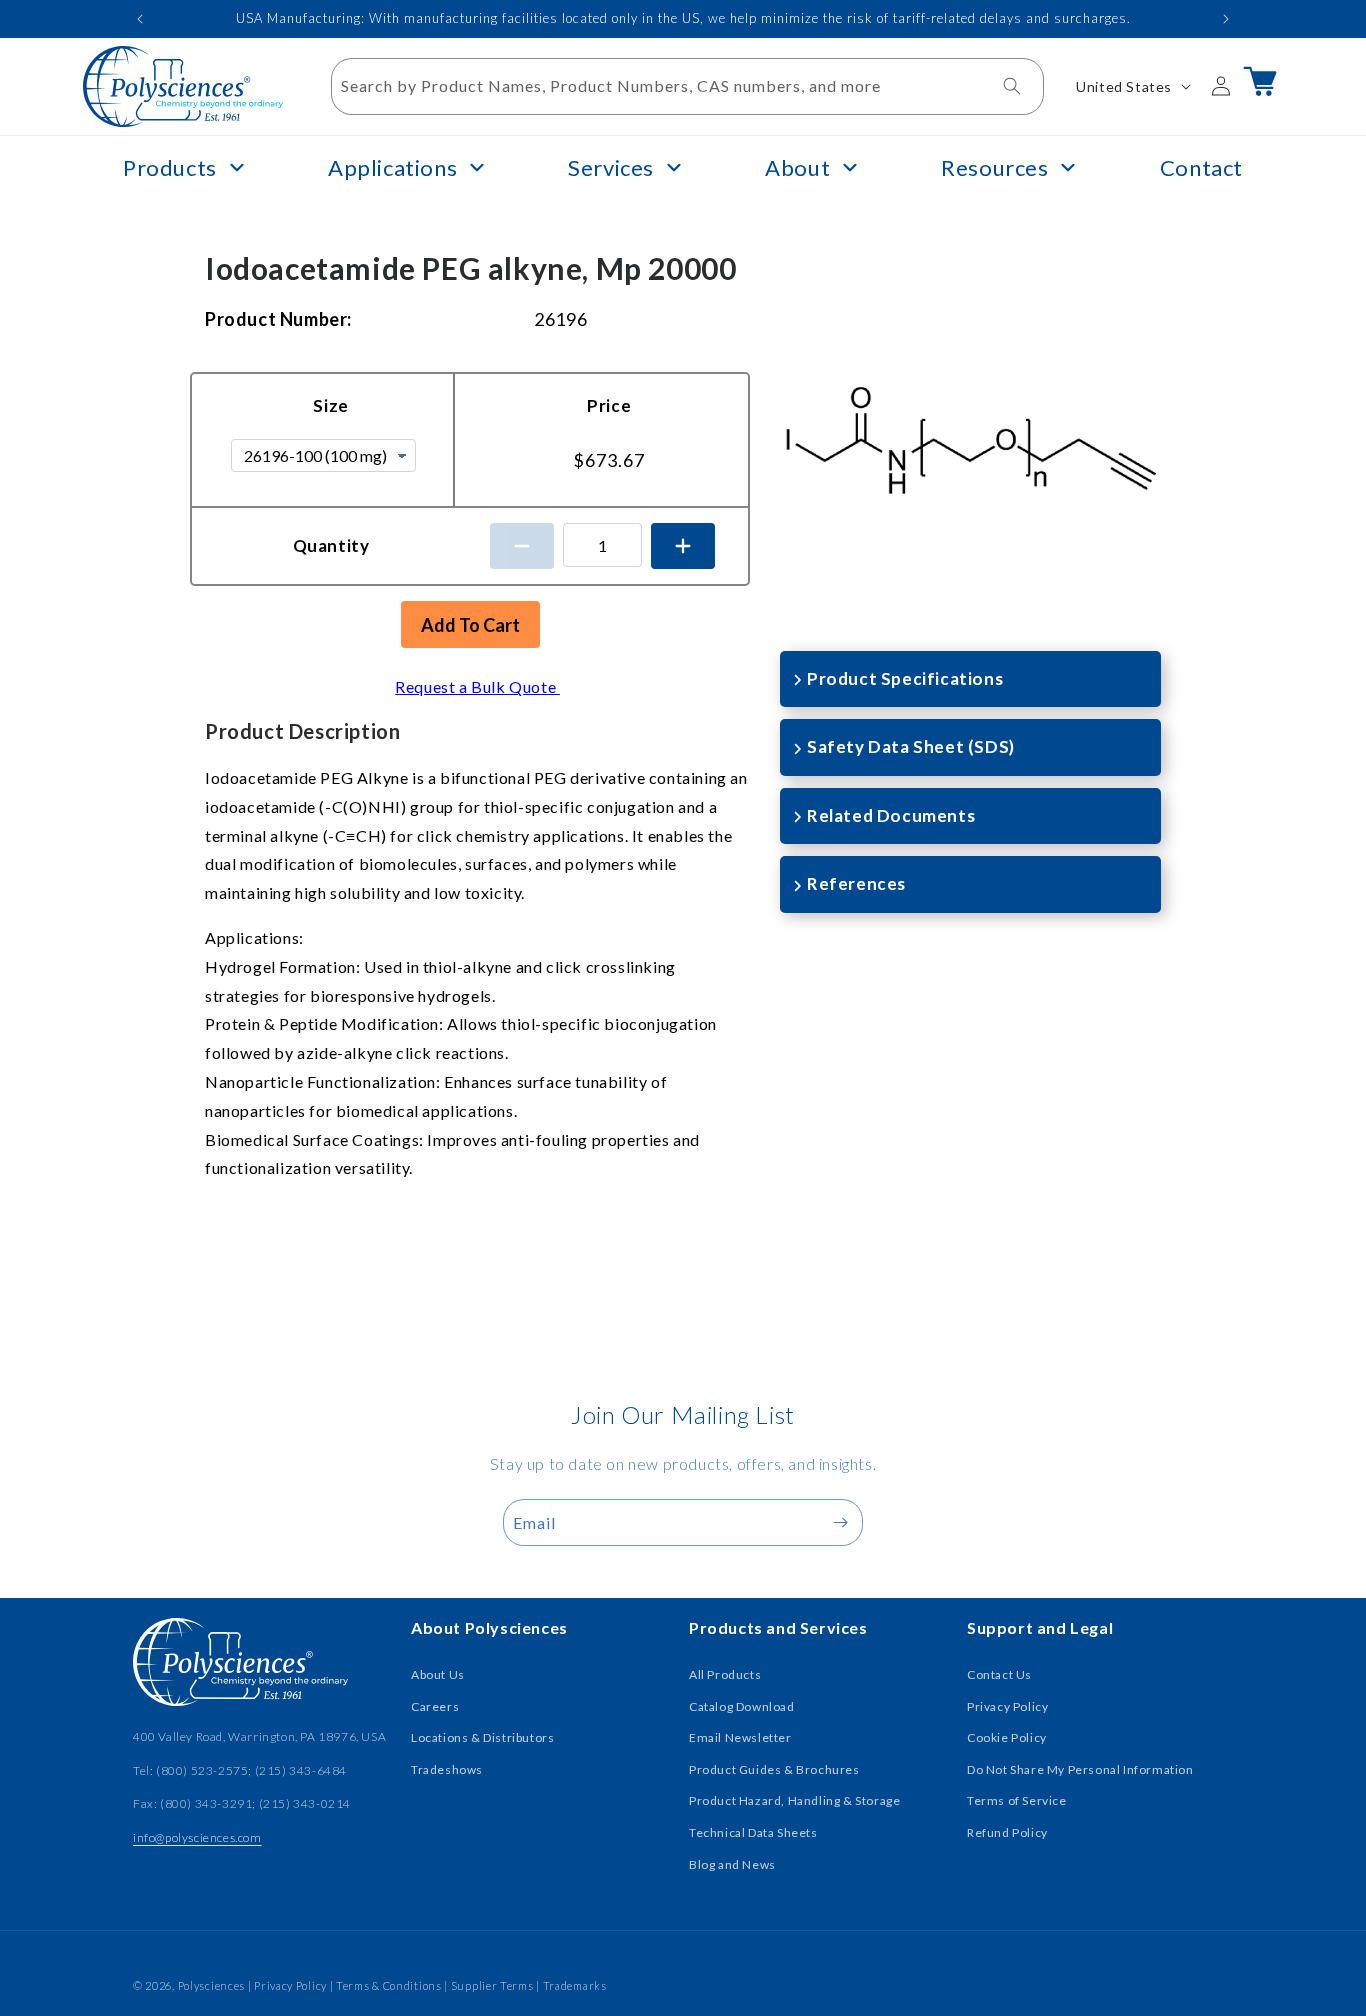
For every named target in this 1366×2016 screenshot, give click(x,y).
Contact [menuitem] (1201, 167)
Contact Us (999, 1674)
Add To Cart (470, 625)
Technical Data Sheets (753, 1832)
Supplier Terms (492, 1985)
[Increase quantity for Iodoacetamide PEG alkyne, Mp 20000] (683, 546)
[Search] (1012, 86)
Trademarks (575, 1985)
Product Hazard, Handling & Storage (794, 1800)
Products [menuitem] (170, 167)
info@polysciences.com (197, 1837)
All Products (725, 1674)
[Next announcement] (1226, 19)
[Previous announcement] (140, 19)
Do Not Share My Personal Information (1080, 1769)
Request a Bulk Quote (477, 686)
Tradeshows (447, 1769)
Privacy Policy (1007, 1706)
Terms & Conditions (389, 1985)
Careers (435, 1706)
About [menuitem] (797, 167)
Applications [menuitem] (392, 167)
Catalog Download (742, 1706)
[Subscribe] (840, 1522)
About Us (438, 1674)
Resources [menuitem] (994, 167)
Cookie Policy (1007, 1737)
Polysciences (211, 1985)
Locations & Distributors (482, 1737)
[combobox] (688, 86)
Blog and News (732, 1864)
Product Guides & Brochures (774, 1769)
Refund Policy (1007, 1832)
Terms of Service (1017, 1800)
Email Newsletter (740, 1737)
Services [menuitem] (611, 167)
